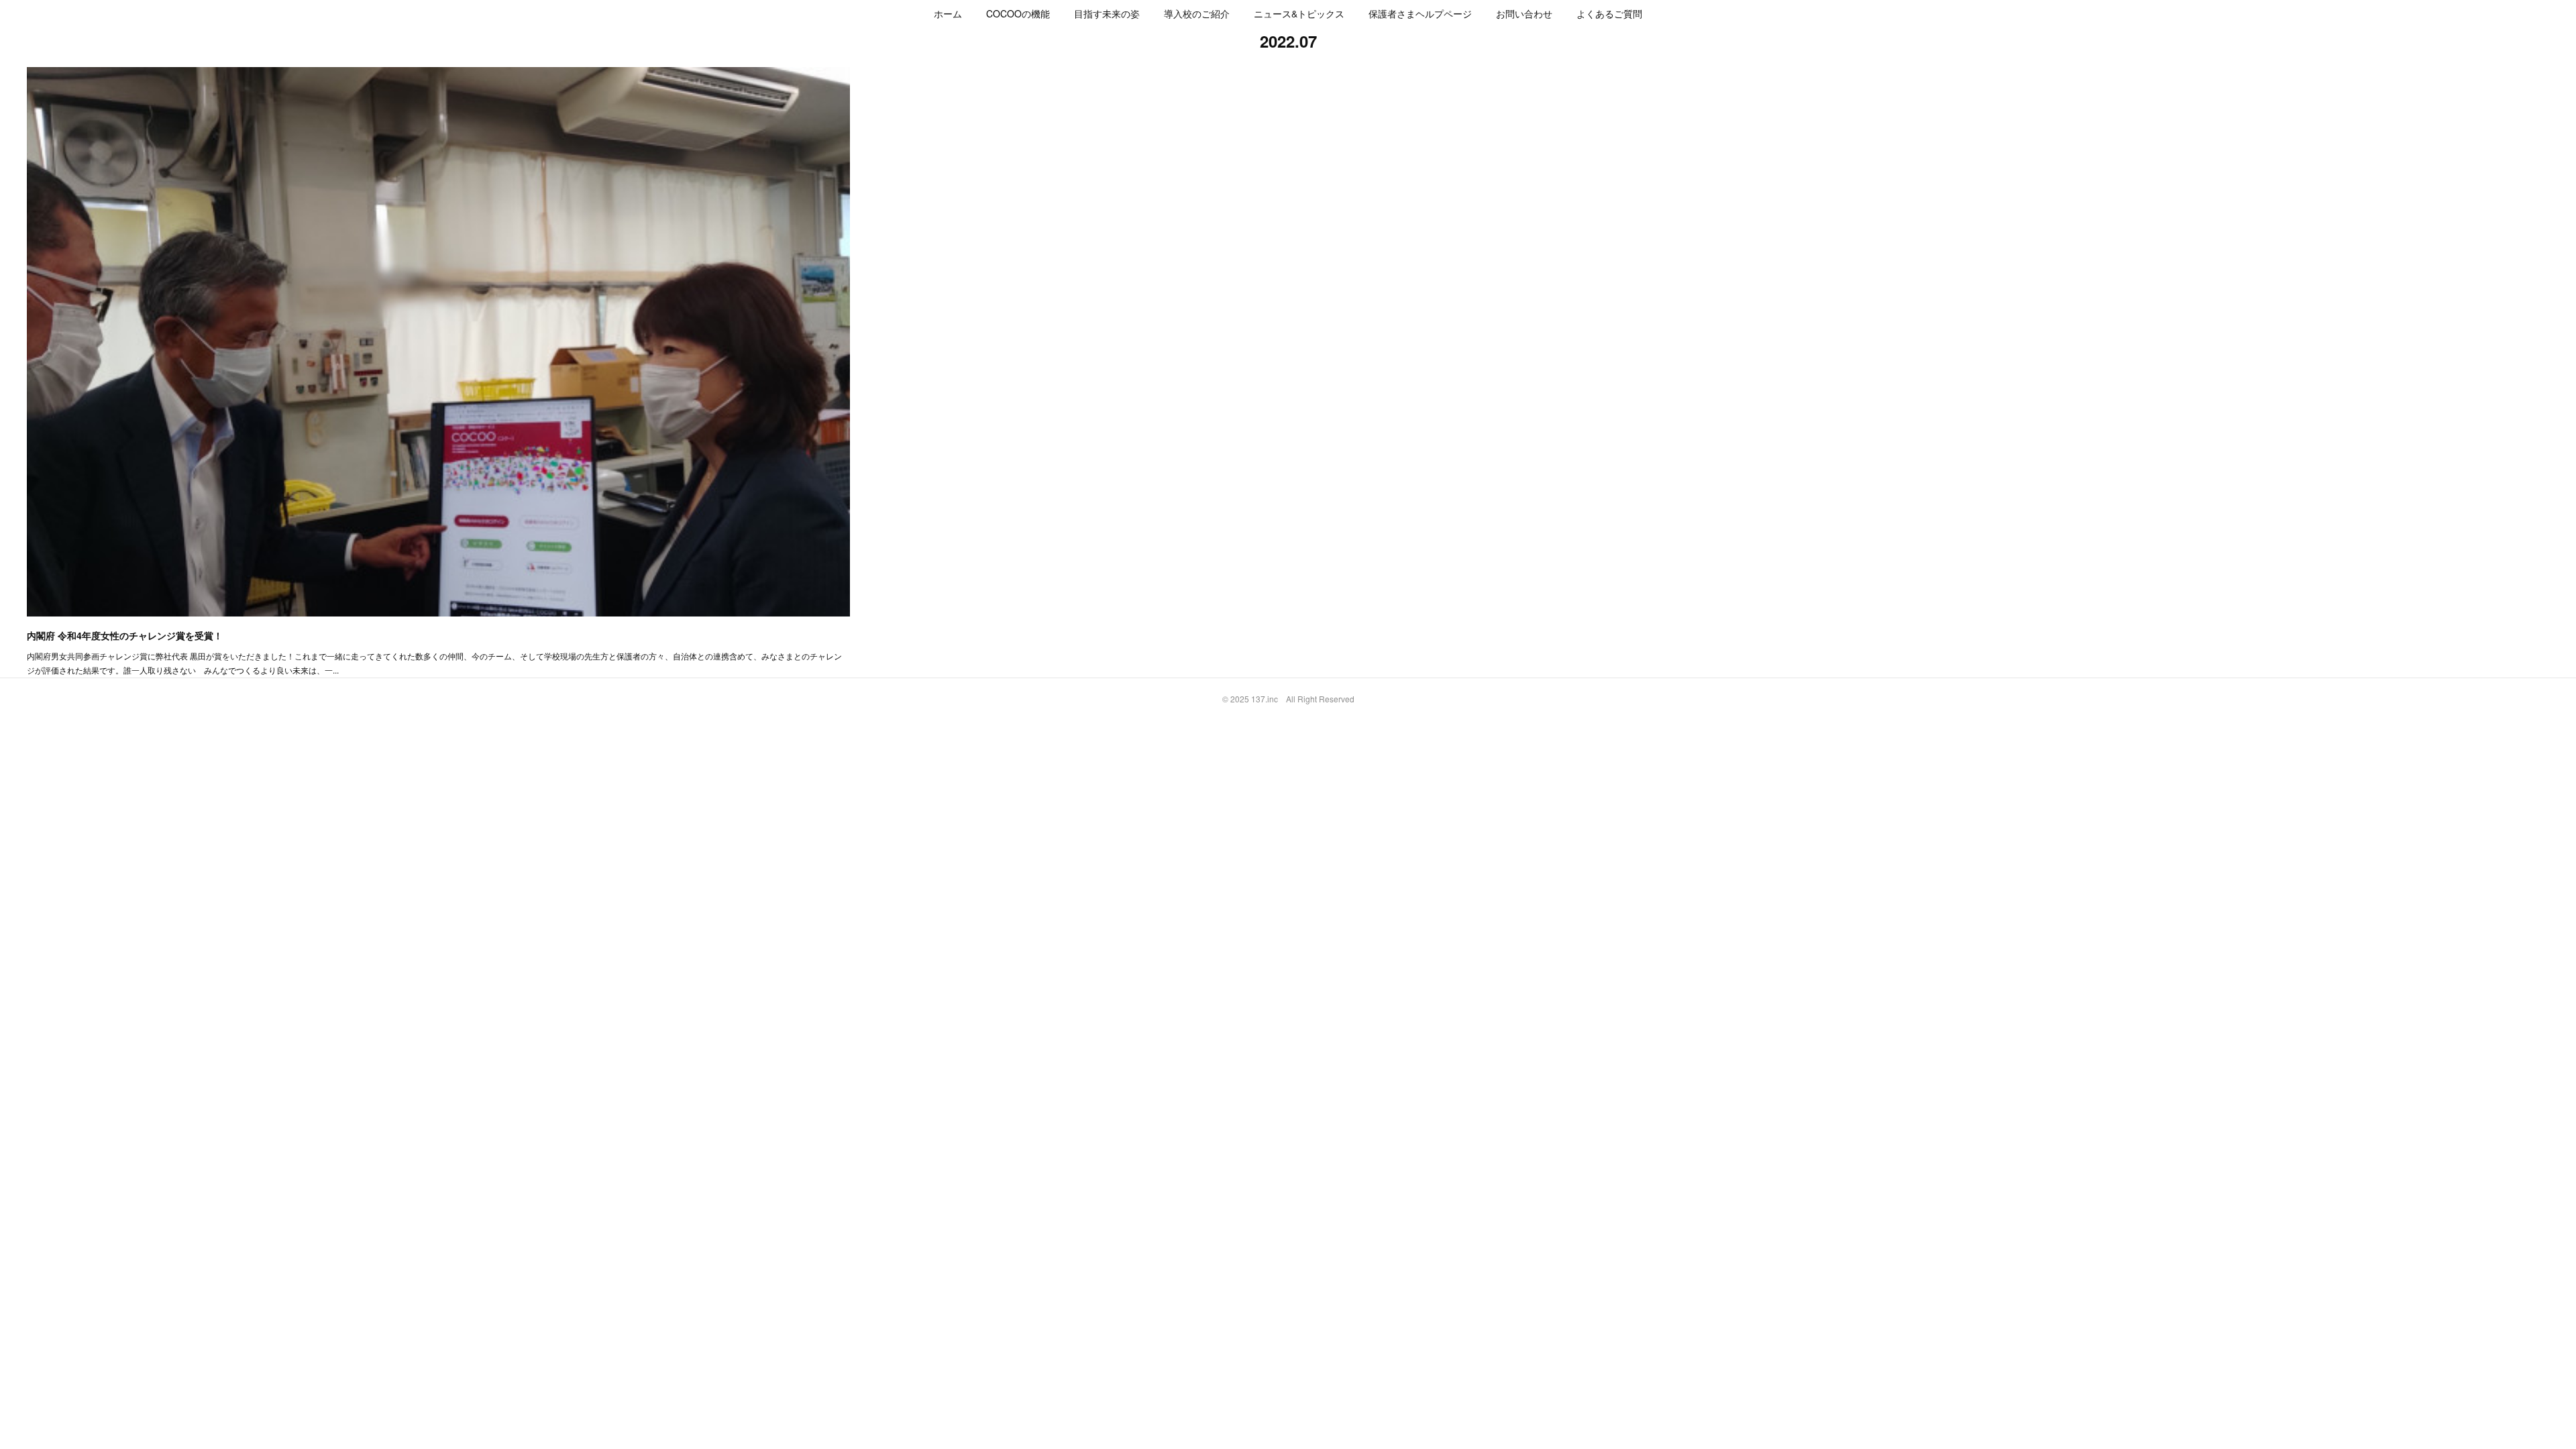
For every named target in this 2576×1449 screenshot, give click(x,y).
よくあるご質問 (1609, 13)
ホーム (948, 13)
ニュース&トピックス (1299, 13)
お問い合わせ (1524, 13)
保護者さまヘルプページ (1420, 13)
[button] (948, 13)
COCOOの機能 (1018, 13)
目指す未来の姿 (1107, 13)
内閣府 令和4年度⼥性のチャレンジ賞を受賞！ (125, 635)
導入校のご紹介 (1197, 13)
